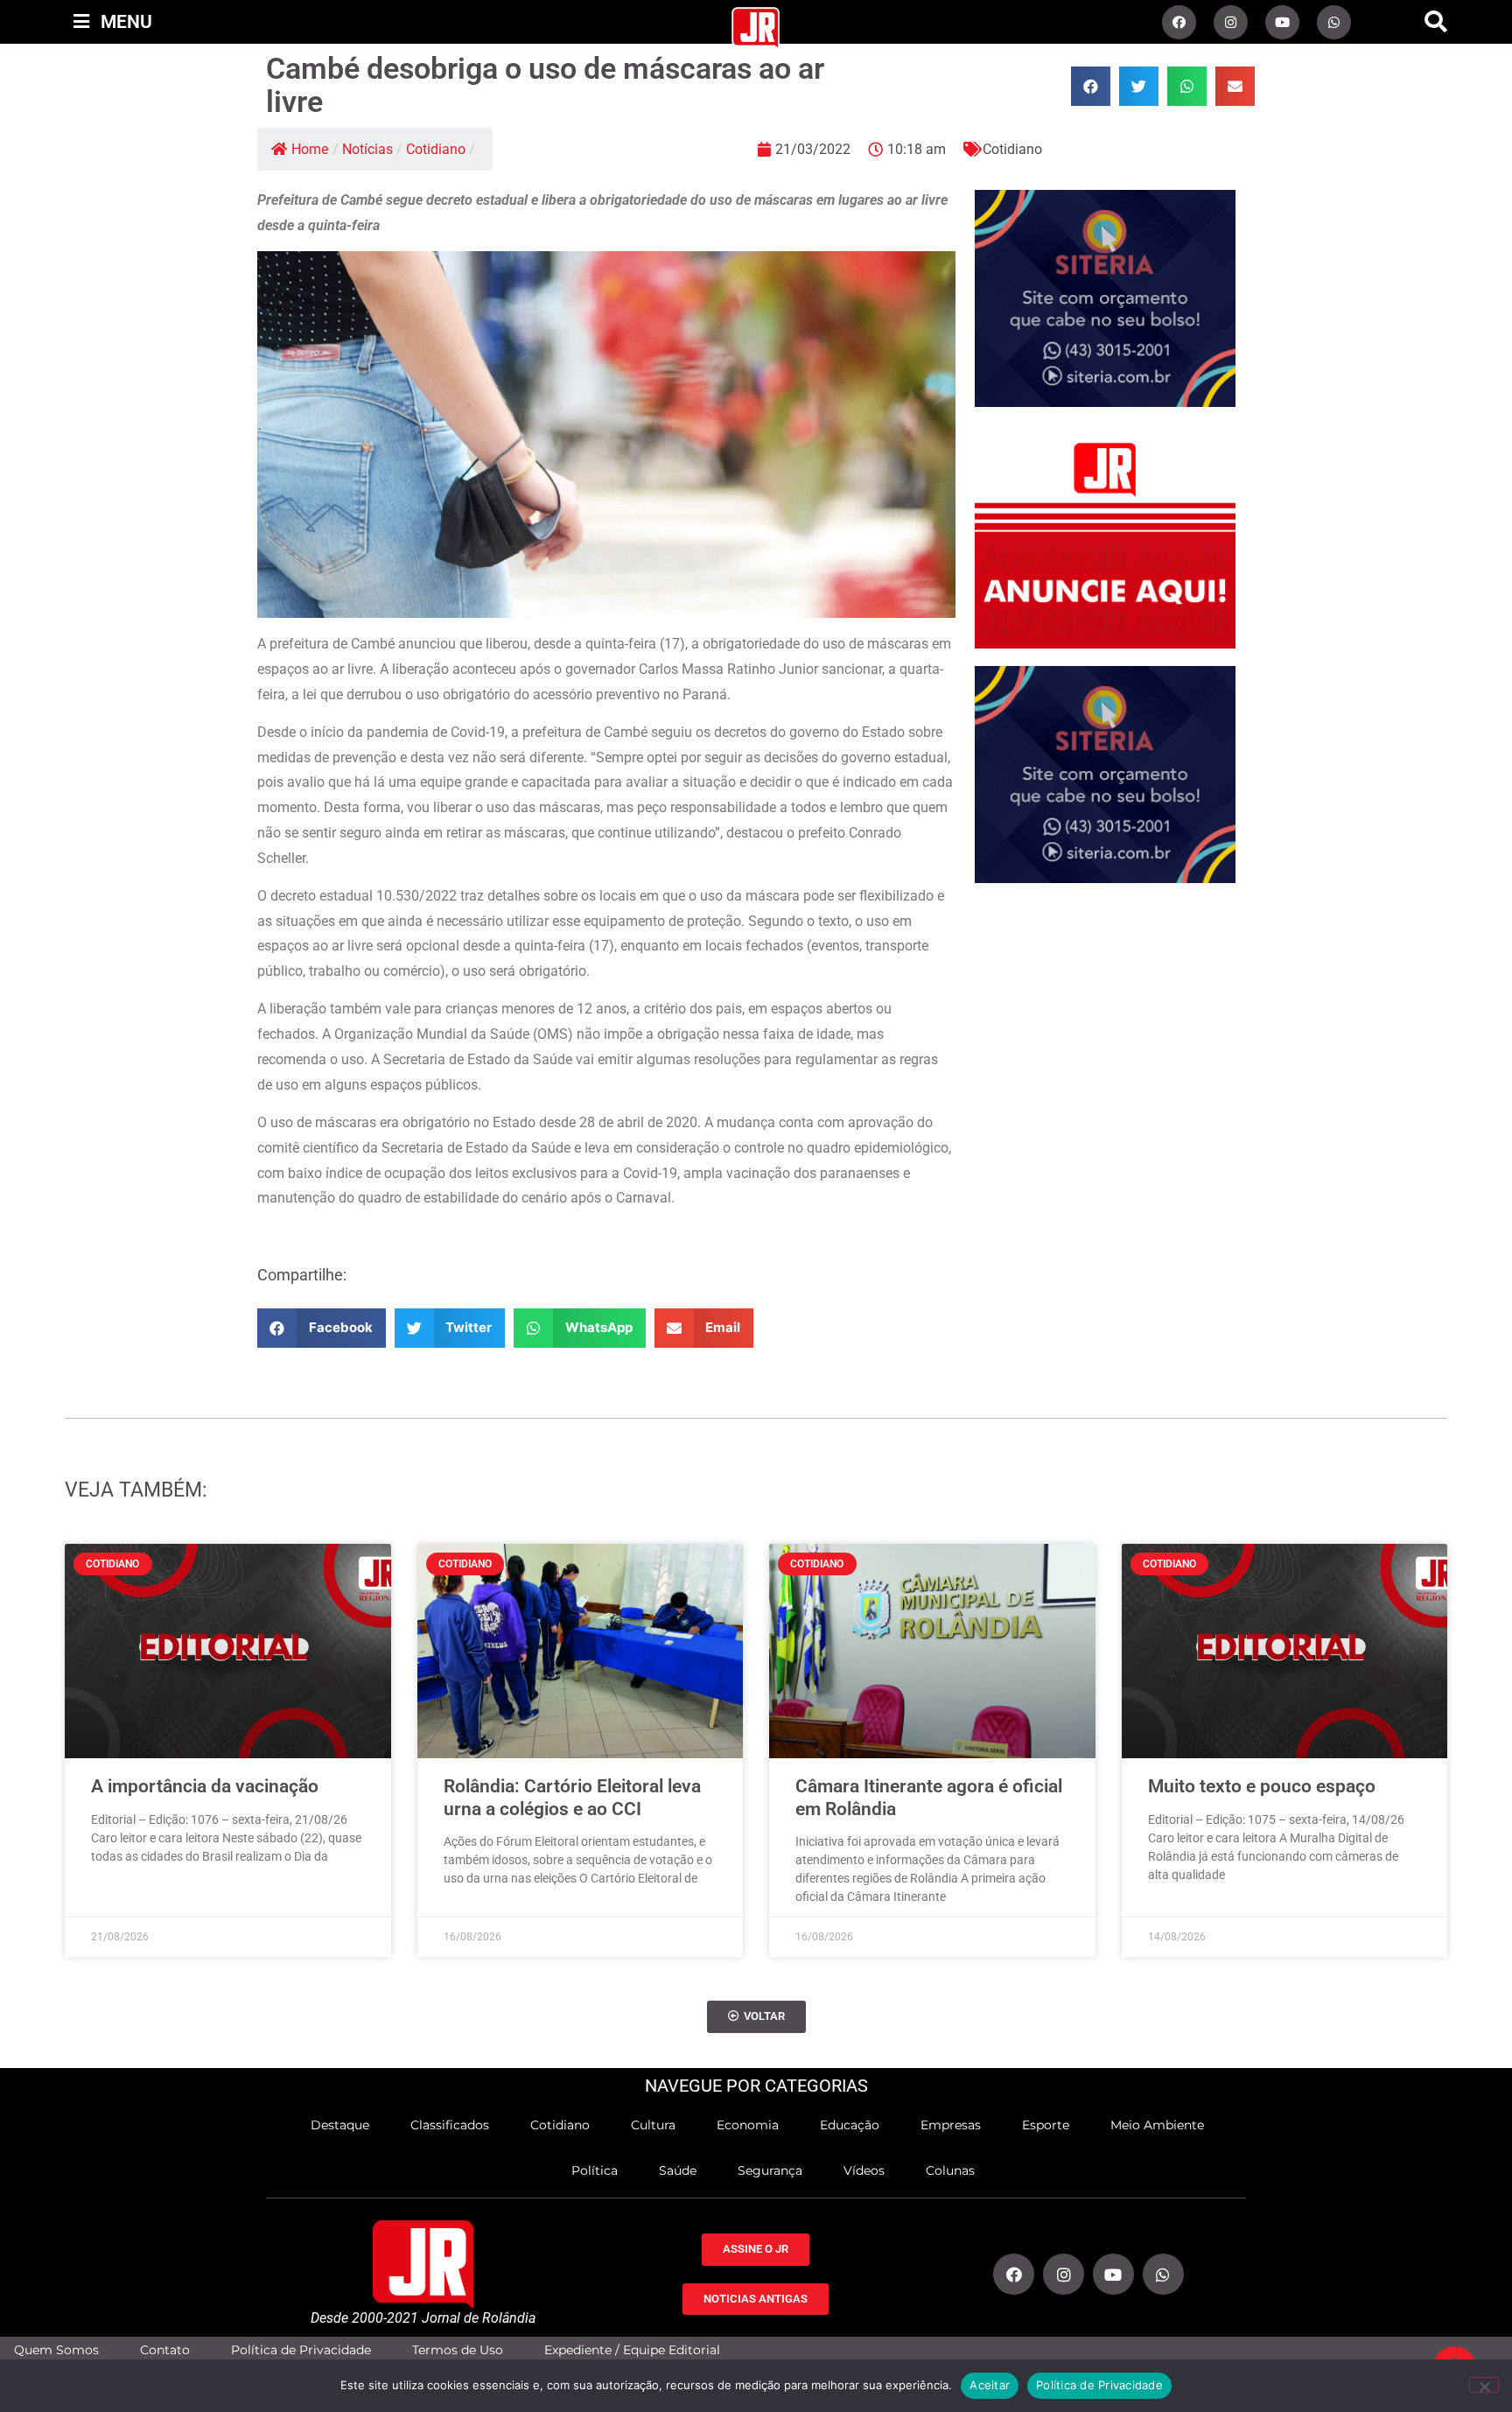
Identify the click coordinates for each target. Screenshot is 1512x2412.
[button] (1436, 22)
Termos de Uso (458, 2350)
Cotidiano (436, 149)
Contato (165, 2350)
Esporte (1046, 2125)
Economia (748, 2125)
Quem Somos (56, 2350)
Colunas (950, 2170)
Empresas (951, 2125)
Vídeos (864, 2170)
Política (595, 2170)
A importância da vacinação (205, 1786)
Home (310, 149)
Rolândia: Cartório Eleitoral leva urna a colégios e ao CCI (572, 1797)
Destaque (340, 2125)
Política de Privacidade (301, 2350)
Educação (850, 2125)
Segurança (770, 2170)
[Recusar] (1484, 2385)
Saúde (678, 2170)
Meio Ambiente (1157, 2125)
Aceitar (990, 2385)
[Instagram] (1231, 22)
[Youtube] (1282, 22)
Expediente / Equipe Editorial (632, 2350)
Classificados (450, 2125)
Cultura (653, 2125)
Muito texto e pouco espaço (1262, 1786)
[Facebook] (1179, 22)
